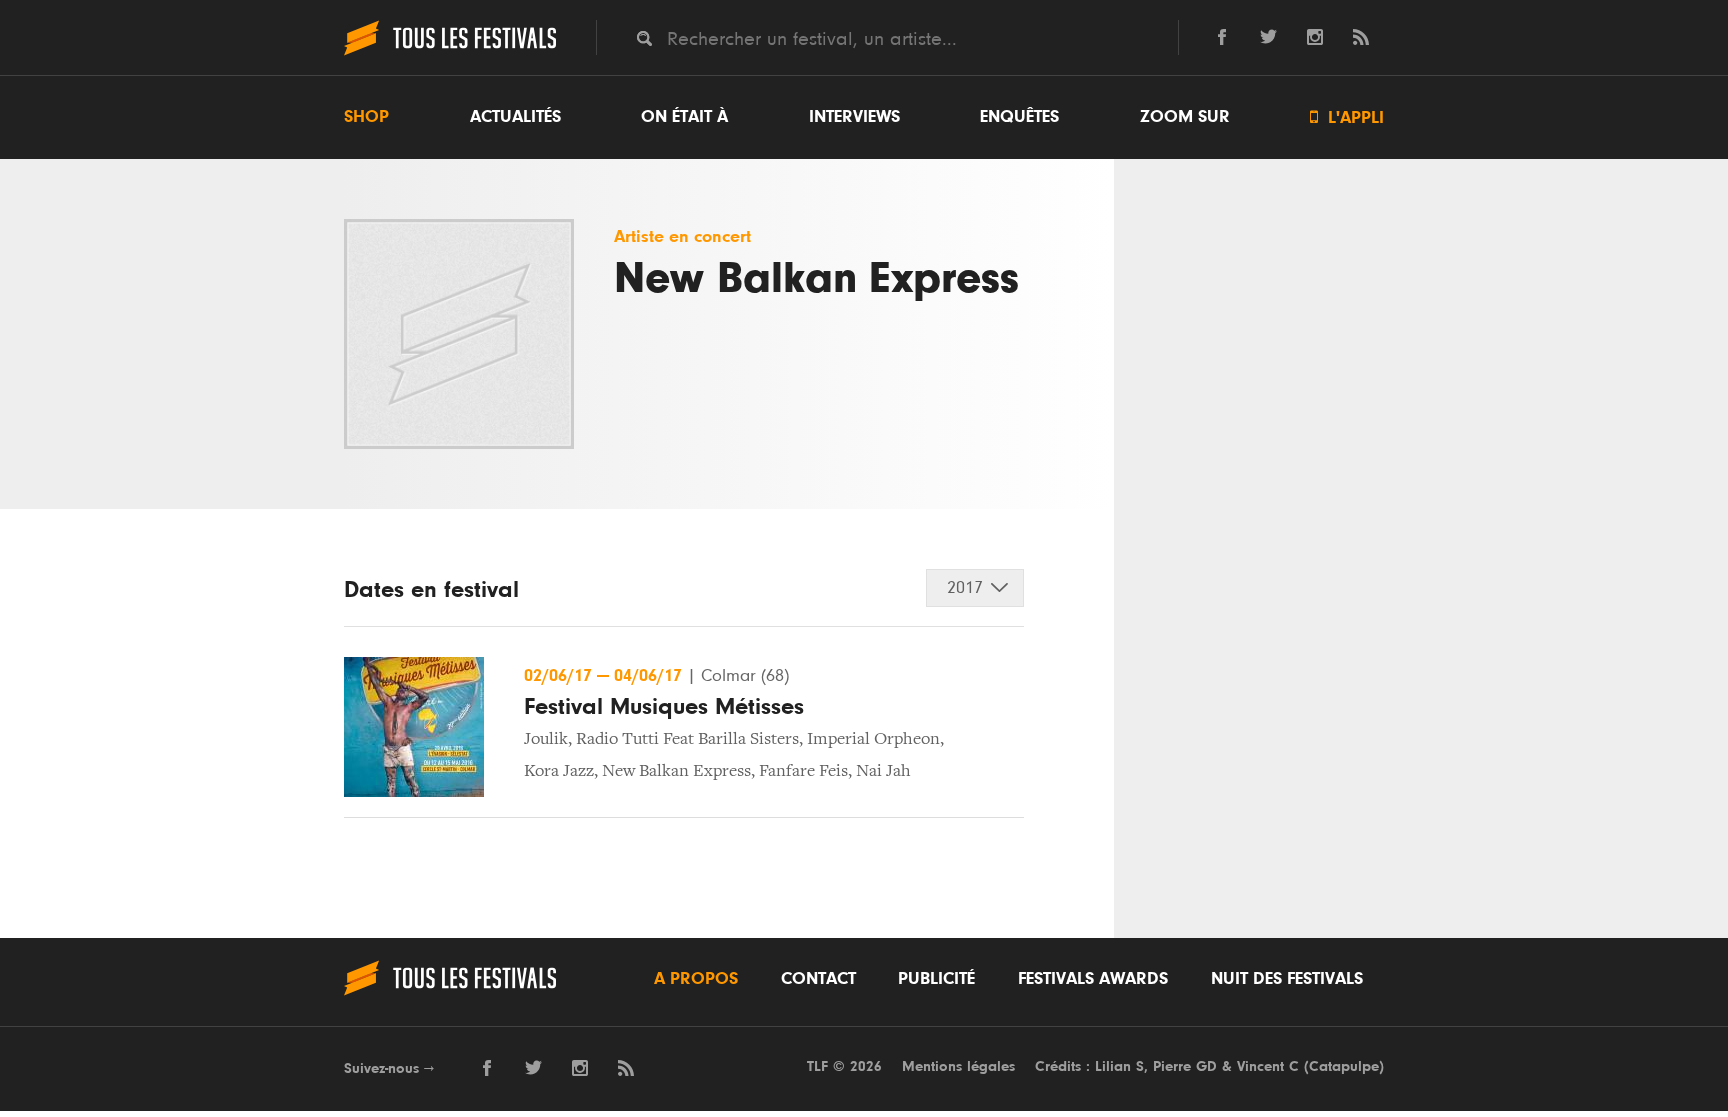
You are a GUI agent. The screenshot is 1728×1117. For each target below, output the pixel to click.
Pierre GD (1185, 1066)
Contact (818, 979)
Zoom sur (1185, 117)
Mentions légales (958, 1066)
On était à (684, 117)
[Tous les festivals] (450, 53)
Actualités (515, 117)
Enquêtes (1019, 117)
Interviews (854, 117)
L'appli (1347, 117)
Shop (366, 117)
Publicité (936, 979)
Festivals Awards (1093, 979)
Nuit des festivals (1287, 979)
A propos (696, 979)
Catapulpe (1344, 1066)
